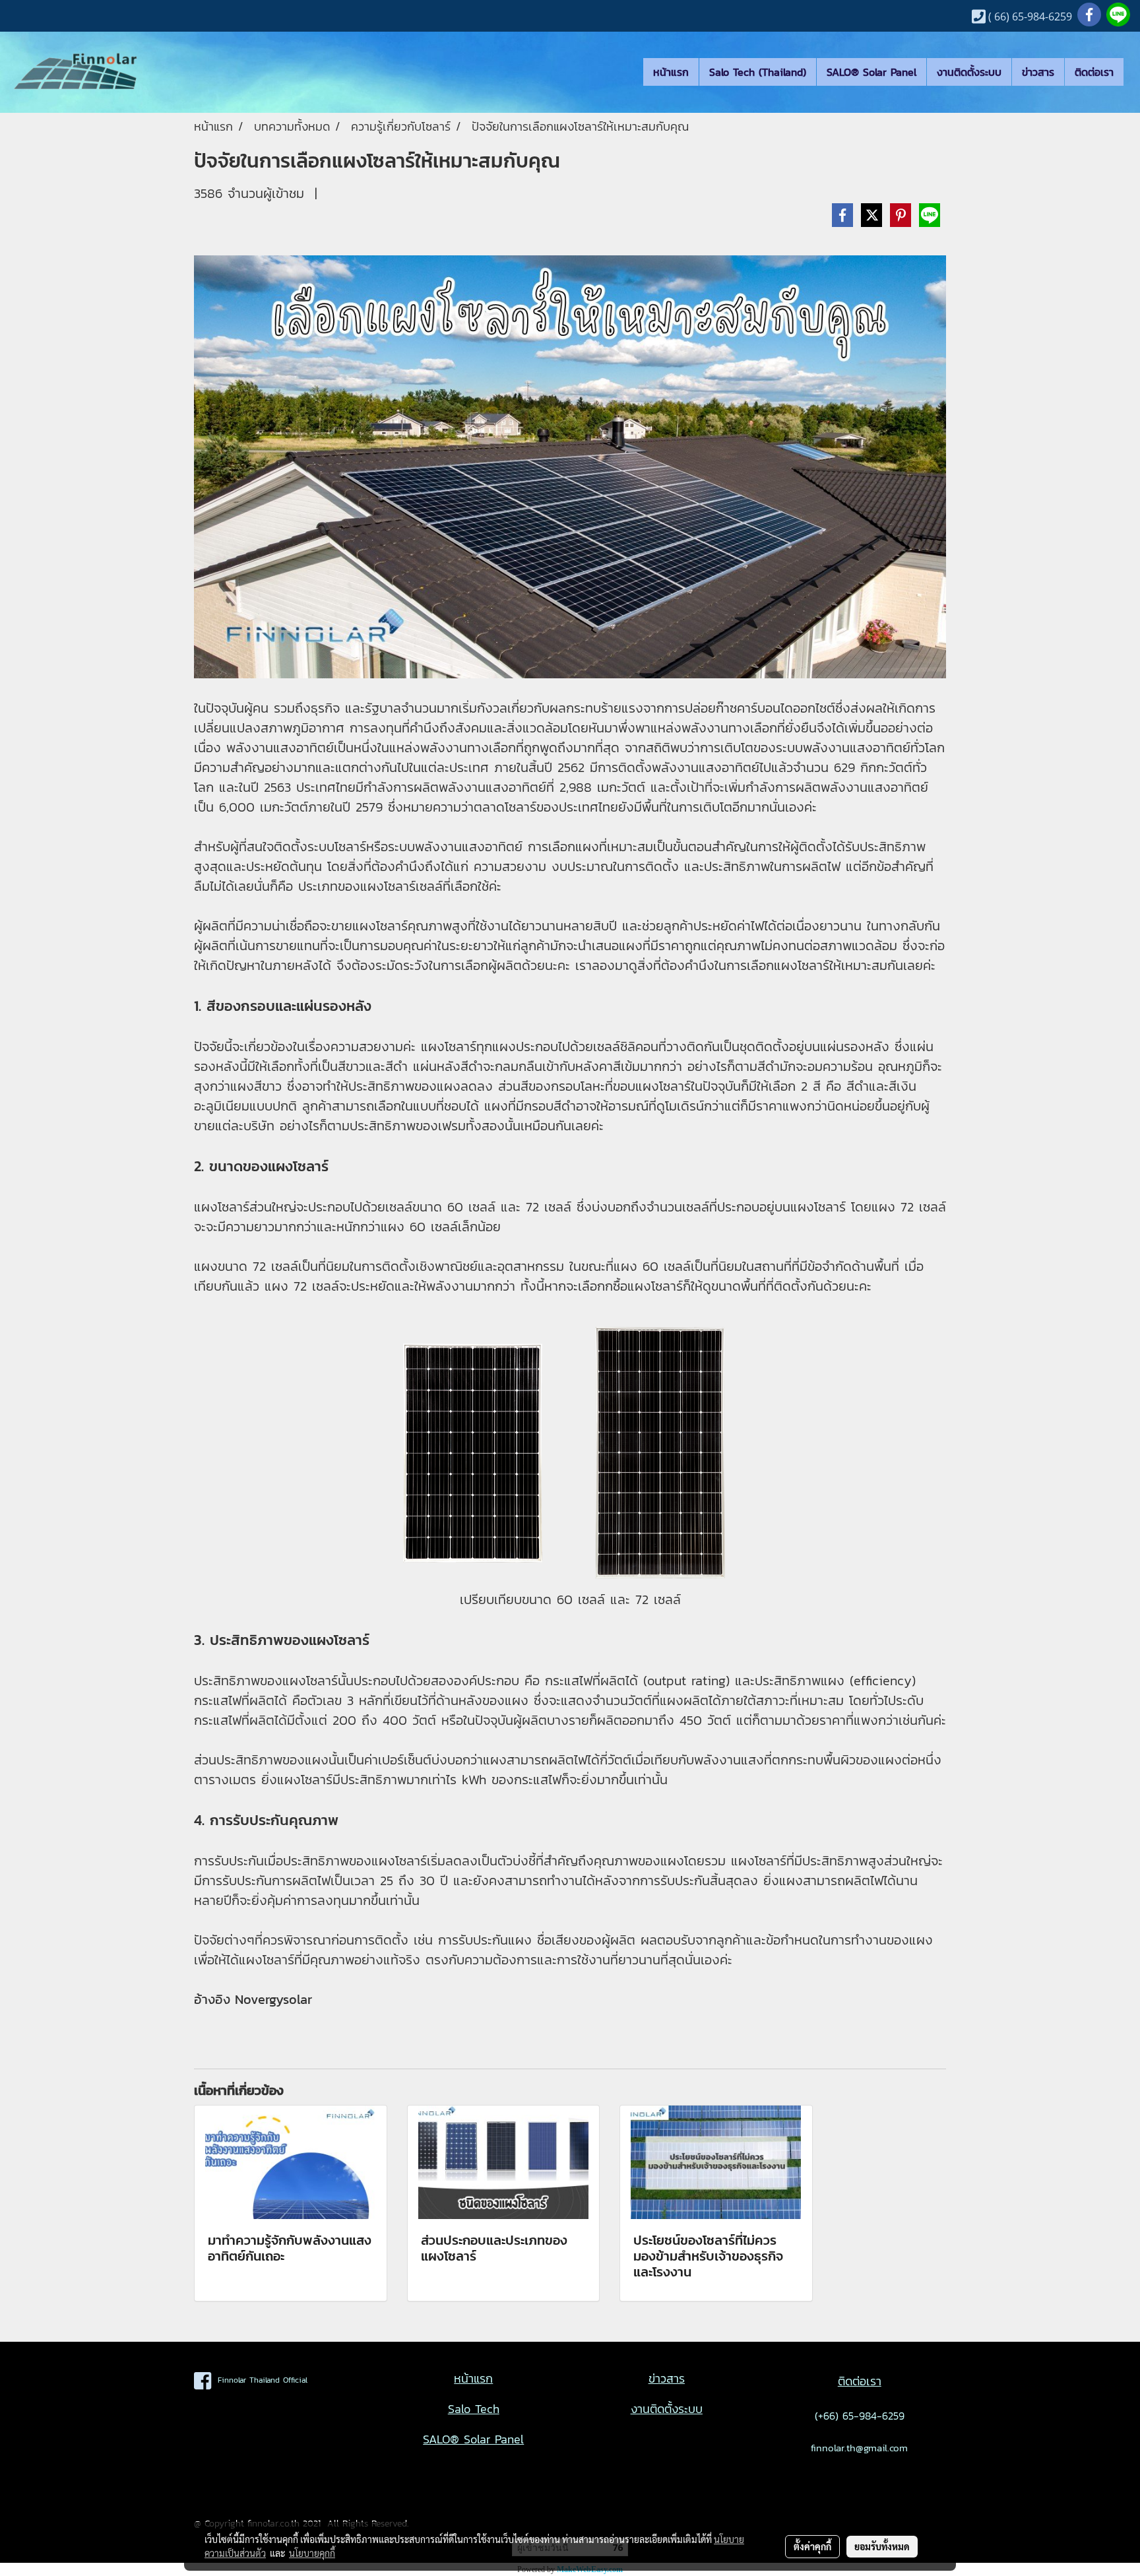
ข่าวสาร (1038, 72)
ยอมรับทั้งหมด (882, 2546)
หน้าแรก (671, 72)
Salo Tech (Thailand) (758, 72)
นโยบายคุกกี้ (312, 2553)
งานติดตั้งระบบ (969, 72)
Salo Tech (474, 2409)
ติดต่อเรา (1094, 72)
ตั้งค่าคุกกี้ (812, 2546)
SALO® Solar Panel (871, 72)
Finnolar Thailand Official (259, 2380)
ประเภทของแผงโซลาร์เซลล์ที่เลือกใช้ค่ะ (400, 886)
